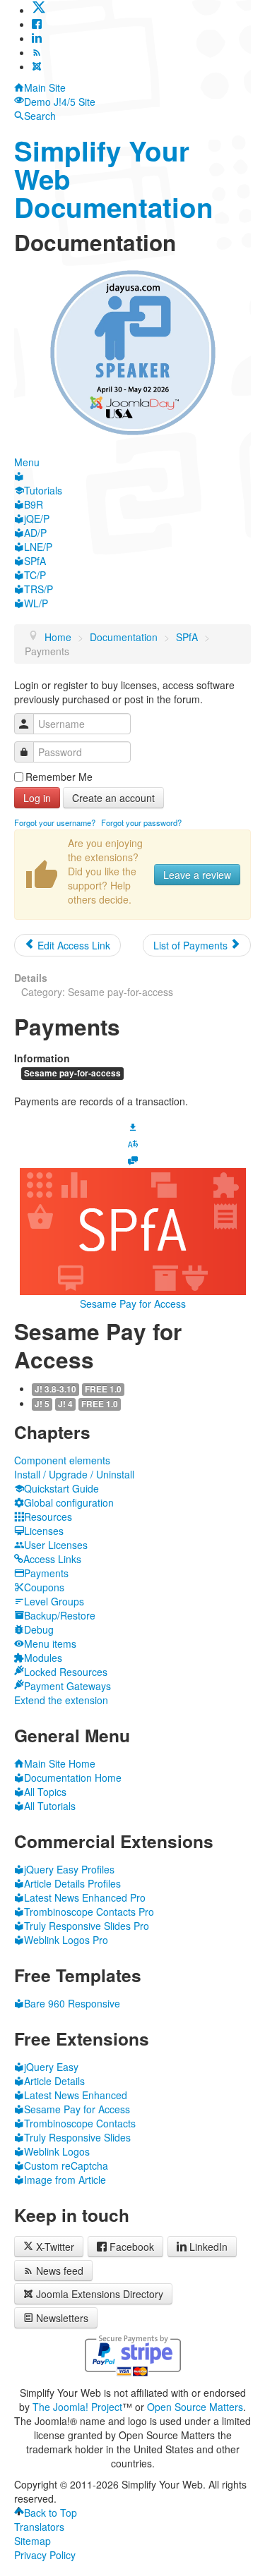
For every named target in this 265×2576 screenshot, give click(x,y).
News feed (60, 2271)
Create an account (113, 798)
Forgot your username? (55, 822)
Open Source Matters (195, 2407)
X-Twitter (54, 2247)
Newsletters (62, 2318)
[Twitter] (39, 10)
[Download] (133, 1125)
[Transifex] (133, 1143)
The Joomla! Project (77, 2407)
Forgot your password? (141, 822)
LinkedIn (208, 2247)
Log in (37, 798)
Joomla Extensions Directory (100, 2294)
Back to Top (51, 2513)
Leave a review (197, 875)
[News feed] (37, 52)
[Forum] (133, 1160)
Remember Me (59, 777)
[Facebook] (37, 24)
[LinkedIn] (37, 38)
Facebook (132, 2247)
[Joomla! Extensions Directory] (37, 66)
